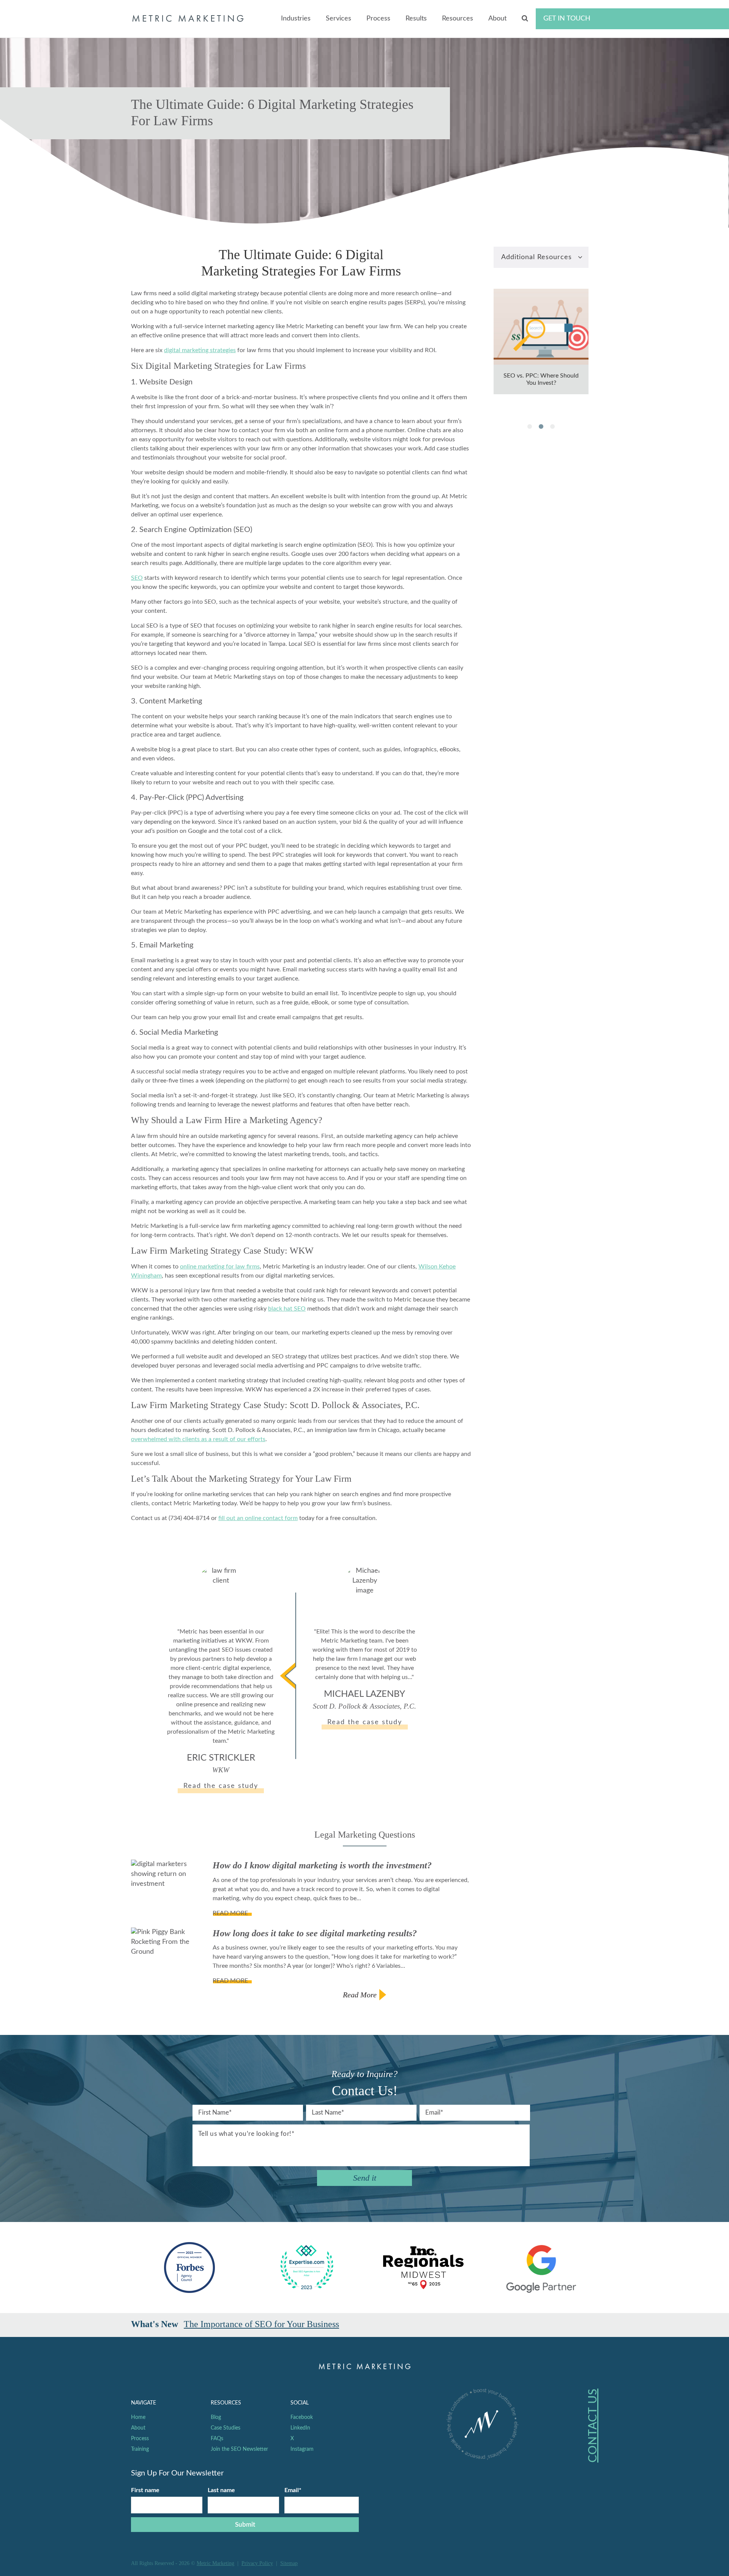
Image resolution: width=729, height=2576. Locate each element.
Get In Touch (567, 19)
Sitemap (289, 2563)
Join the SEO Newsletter (239, 2449)
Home (138, 2417)
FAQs (217, 2439)
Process (378, 19)
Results (416, 19)
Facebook (302, 2417)
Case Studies (226, 2428)
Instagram (302, 2449)
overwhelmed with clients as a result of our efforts (198, 1439)
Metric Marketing (215, 2563)
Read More (360, 1995)
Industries (296, 19)
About (497, 19)
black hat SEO (287, 1309)
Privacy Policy (257, 2563)
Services (338, 19)
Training (140, 2449)
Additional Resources (536, 257)
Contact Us (593, 2426)
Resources (458, 19)
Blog (216, 2417)
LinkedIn (300, 2428)
